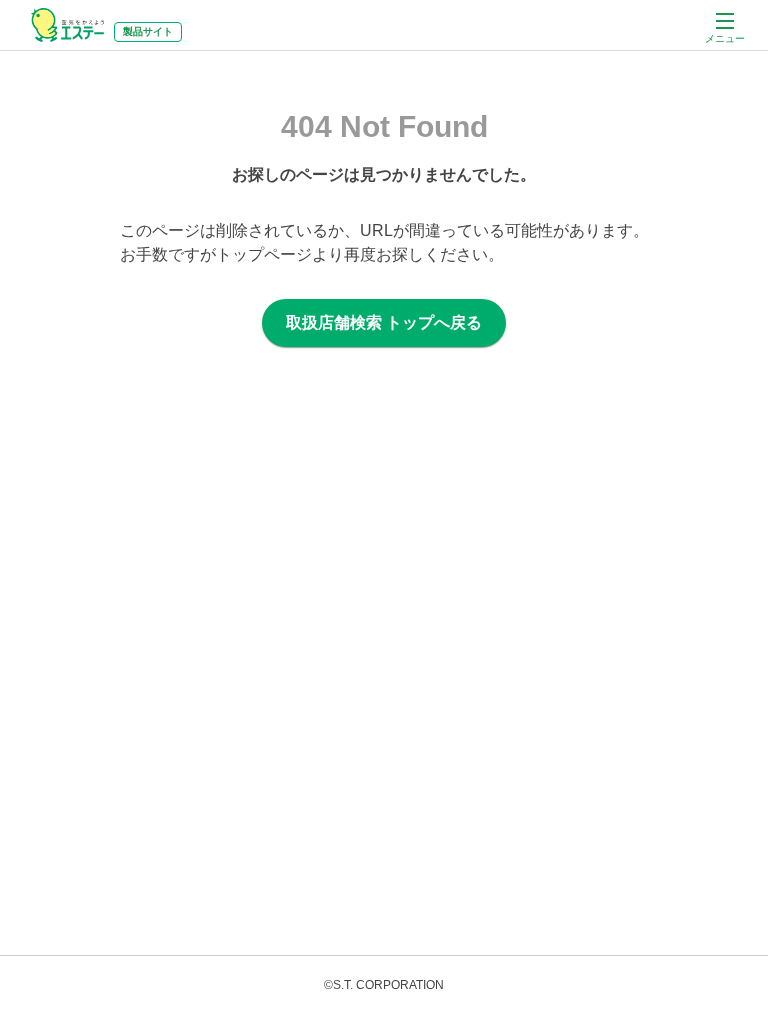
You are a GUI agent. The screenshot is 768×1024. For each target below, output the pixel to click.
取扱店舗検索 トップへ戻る (384, 322)
